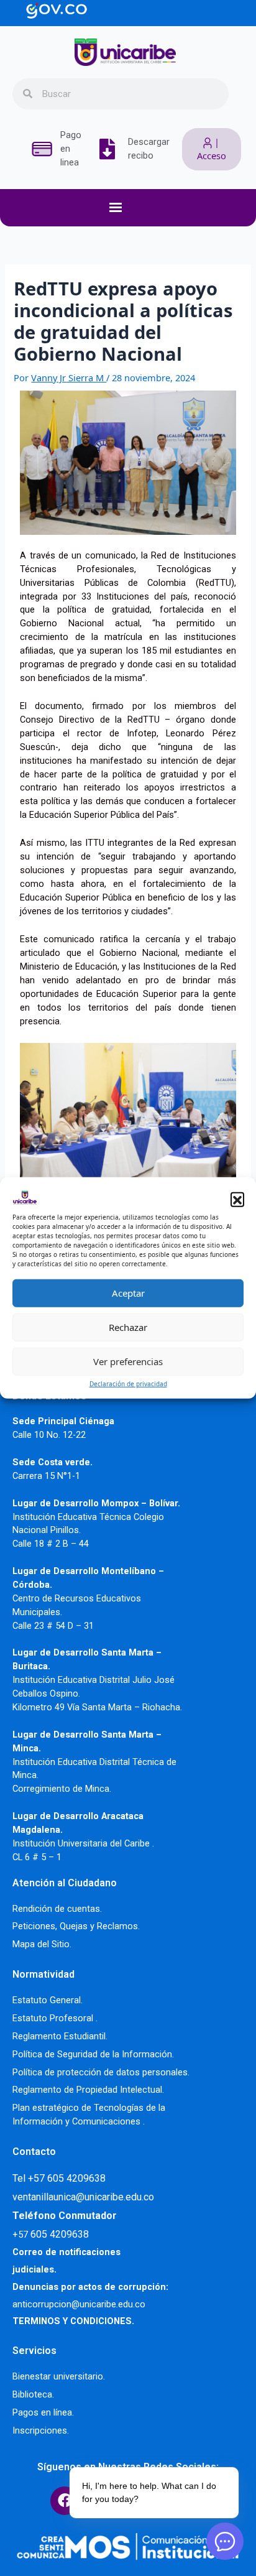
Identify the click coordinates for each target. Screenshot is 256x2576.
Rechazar (128, 1327)
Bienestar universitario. (59, 2376)
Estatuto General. (48, 2000)
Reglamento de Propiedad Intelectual (87, 2090)
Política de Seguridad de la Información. (93, 2054)
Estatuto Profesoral (54, 2018)
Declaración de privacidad (128, 1383)
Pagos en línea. (43, 2412)
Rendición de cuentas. (57, 1909)
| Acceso (212, 149)
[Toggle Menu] (134, 208)
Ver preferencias (128, 1361)
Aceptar (128, 1293)
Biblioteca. (33, 2394)
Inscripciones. (41, 2430)
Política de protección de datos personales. (101, 2072)
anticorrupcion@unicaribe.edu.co (79, 2304)
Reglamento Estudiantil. (60, 2036)
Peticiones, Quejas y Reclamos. (76, 1926)
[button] (237, 1199)
